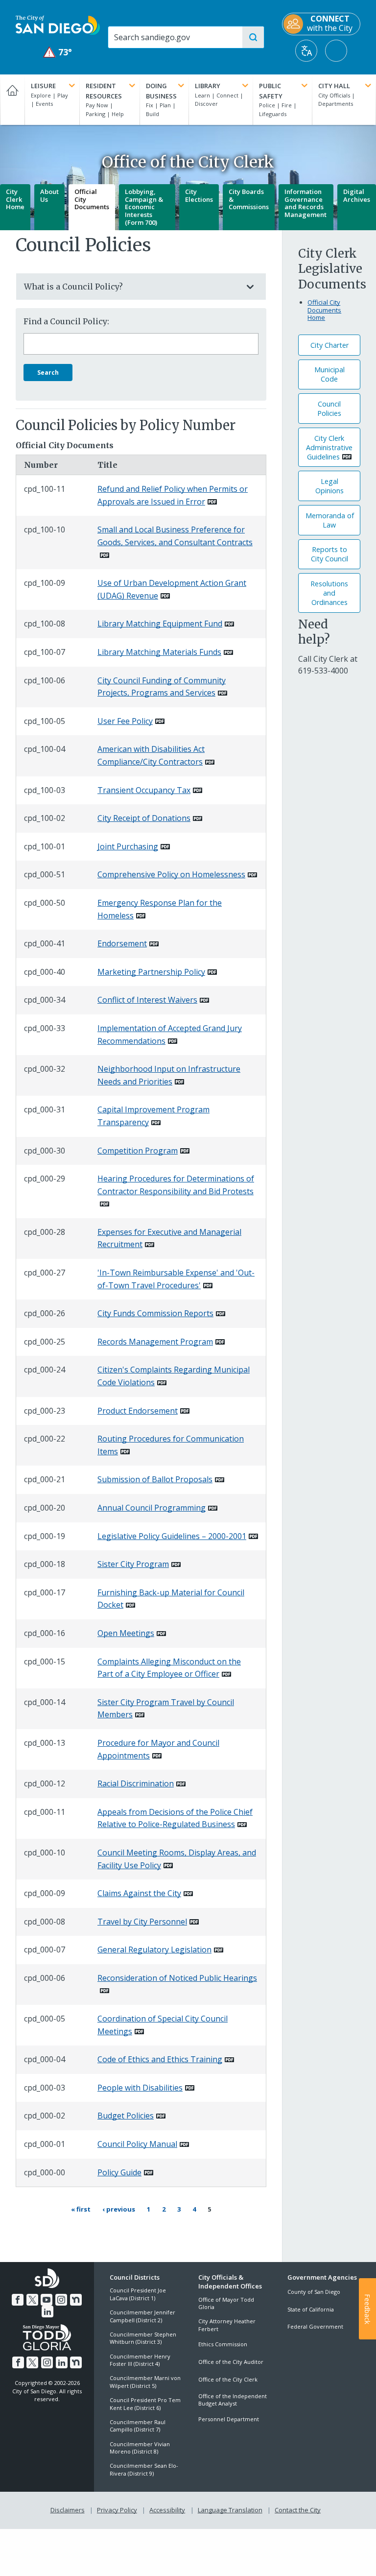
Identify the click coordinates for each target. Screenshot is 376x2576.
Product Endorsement (138, 1411)
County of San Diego (314, 2292)
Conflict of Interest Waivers (147, 1000)
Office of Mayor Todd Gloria (226, 2303)
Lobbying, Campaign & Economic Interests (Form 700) (144, 207)
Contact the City (298, 2510)
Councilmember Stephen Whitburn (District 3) (143, 2338)
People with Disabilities (140, 2088)
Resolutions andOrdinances (329, 593)
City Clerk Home (15, 199)
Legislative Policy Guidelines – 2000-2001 (172, 1536)
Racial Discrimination (136, 1783)
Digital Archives (357, 195)
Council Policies (329, 409)
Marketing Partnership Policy (151, 972)
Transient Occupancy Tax (144, 790)
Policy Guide (119, 2172)
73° (58, 52)
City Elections (199, 195)
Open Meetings (126, 1633)
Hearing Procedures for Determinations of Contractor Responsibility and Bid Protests (176, 1185)
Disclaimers (68, 2510)
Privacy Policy (117, 2510)
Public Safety (271, 91)
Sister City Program (133, 1564)
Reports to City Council (329, 554)
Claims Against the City (139, 1893)
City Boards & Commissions (249, 199)
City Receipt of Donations (144, 818)
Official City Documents (92, 199)
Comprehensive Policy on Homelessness (171, 874)
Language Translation (230, 2510)
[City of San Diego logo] (58, 24)
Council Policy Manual (137, 2144)
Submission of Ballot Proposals (155, 1479)
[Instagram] (61, 2300)
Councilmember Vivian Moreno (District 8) (140, 2448)
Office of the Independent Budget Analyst (233, 2400)
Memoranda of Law (330, 520)
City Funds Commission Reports (155, 1313)
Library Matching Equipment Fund (160, 624)
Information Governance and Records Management (305, 203)
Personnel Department (229, 2419)
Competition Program (138, 1151)
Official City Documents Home (324, 310)
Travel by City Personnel (142, 1922)
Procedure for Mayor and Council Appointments (158, 1749)
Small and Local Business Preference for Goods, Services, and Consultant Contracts (175, 536)
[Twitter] (32, 2300)
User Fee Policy (125, 721)
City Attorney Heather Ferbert (227, 2325)
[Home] (12, 100)
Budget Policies (126, 2116)
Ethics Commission (223, 2344)
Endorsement (122, 943)
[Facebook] (18, 2300)
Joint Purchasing (128, 846)
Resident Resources (104, 91)
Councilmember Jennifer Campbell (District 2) (142, 2316)
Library (208, 86)
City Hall (334, 86)
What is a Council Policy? (73, 287)
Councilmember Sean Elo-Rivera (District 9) (144, 2469)
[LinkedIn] (47, 2311)
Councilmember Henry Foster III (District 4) (140, 2360)
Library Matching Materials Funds (159, 652)
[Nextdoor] (76, 2300)
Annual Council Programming (152, 1508)
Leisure (43, 86)
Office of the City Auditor (231, 2362)
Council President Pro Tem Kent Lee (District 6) (145, 2404)
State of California (311, 2309)
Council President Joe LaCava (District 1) (138, 2294)
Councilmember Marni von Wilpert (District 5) (145, 2382)
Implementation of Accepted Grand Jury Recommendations (170, 1035)
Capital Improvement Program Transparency (153, 1116)
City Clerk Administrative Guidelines (329, 447)
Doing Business (161, 91)
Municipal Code (329, 374)
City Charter (329, 345)
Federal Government (315, 2326)
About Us (49, 195)
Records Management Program (155, 1342)
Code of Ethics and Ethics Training (160, 2059)
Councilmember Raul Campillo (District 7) (138, 2426)
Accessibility (167, 2510)
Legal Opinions (329, 486)
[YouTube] (47, 2300)
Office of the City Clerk (228, 2379)
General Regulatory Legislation (154, 1950)
